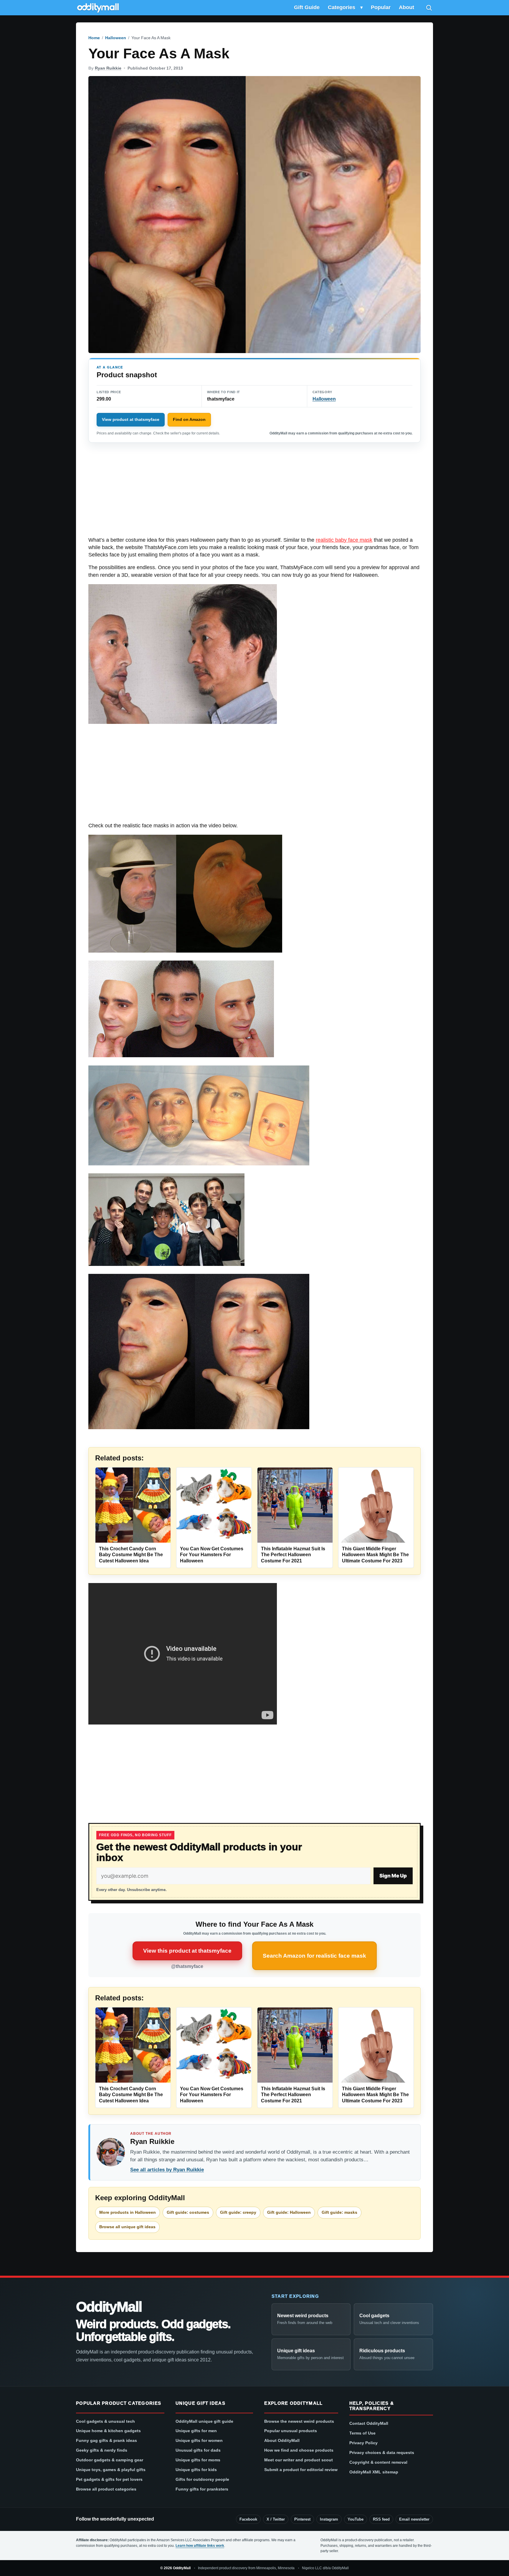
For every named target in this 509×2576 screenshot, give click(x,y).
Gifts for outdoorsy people (202, 2479)
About (406, 7)
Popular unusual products (291, 2431)
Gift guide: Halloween (289, 2212)
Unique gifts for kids (196, 2470)
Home (94, 38)
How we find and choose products (299, 2450)
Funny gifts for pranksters (202, 2489)
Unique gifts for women (199, 2440)
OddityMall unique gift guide (204, 2421)
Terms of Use (362, 2433)
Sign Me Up (393, 1876)
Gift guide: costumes (188, 2212)
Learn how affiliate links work (200, 2546)
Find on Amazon (189, 419)
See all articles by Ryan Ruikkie (167, 2170)
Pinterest (302, 2519)
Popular (381, 7)
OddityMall (109, 2307)
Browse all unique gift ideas (127, 2227)
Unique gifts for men (196, 2431)
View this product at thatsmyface (187, 1951)
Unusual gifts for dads (198, 2450)
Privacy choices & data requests (382, 2453)
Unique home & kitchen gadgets (108, 2431)
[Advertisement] (254, 493)
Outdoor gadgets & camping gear (110, 2460)
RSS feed (381, 2519)
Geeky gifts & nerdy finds (102, 2450)
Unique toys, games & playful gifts (111, 2470)
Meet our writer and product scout (299, 2460)
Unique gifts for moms (198, 2460)
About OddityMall (282, 2440)
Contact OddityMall (369, 2423)
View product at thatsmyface (131, 419)
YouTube (356, 2519)
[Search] (429, 8)
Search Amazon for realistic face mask (314, 1956)
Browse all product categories (106, 2489)
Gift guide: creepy (238, 2212)
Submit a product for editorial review (301, 2470)
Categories (342, 7)
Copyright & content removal (378, 2462)
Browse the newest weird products (299, 2421)
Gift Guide (307, 7)
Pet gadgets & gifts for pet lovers (109, 2479)
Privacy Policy (363, 2443)
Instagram (329, 2519)
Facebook (248, 2519)
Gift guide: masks (339, 2212)
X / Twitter (276, 2519)
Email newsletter (414, 2519)
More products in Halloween (128, 2212)
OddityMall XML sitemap (374, 2472)
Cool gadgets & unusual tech (105, 2421)
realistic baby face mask (344, 540)
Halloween (116, 38)
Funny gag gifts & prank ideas (106, 2440)
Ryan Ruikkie (108, 68)
